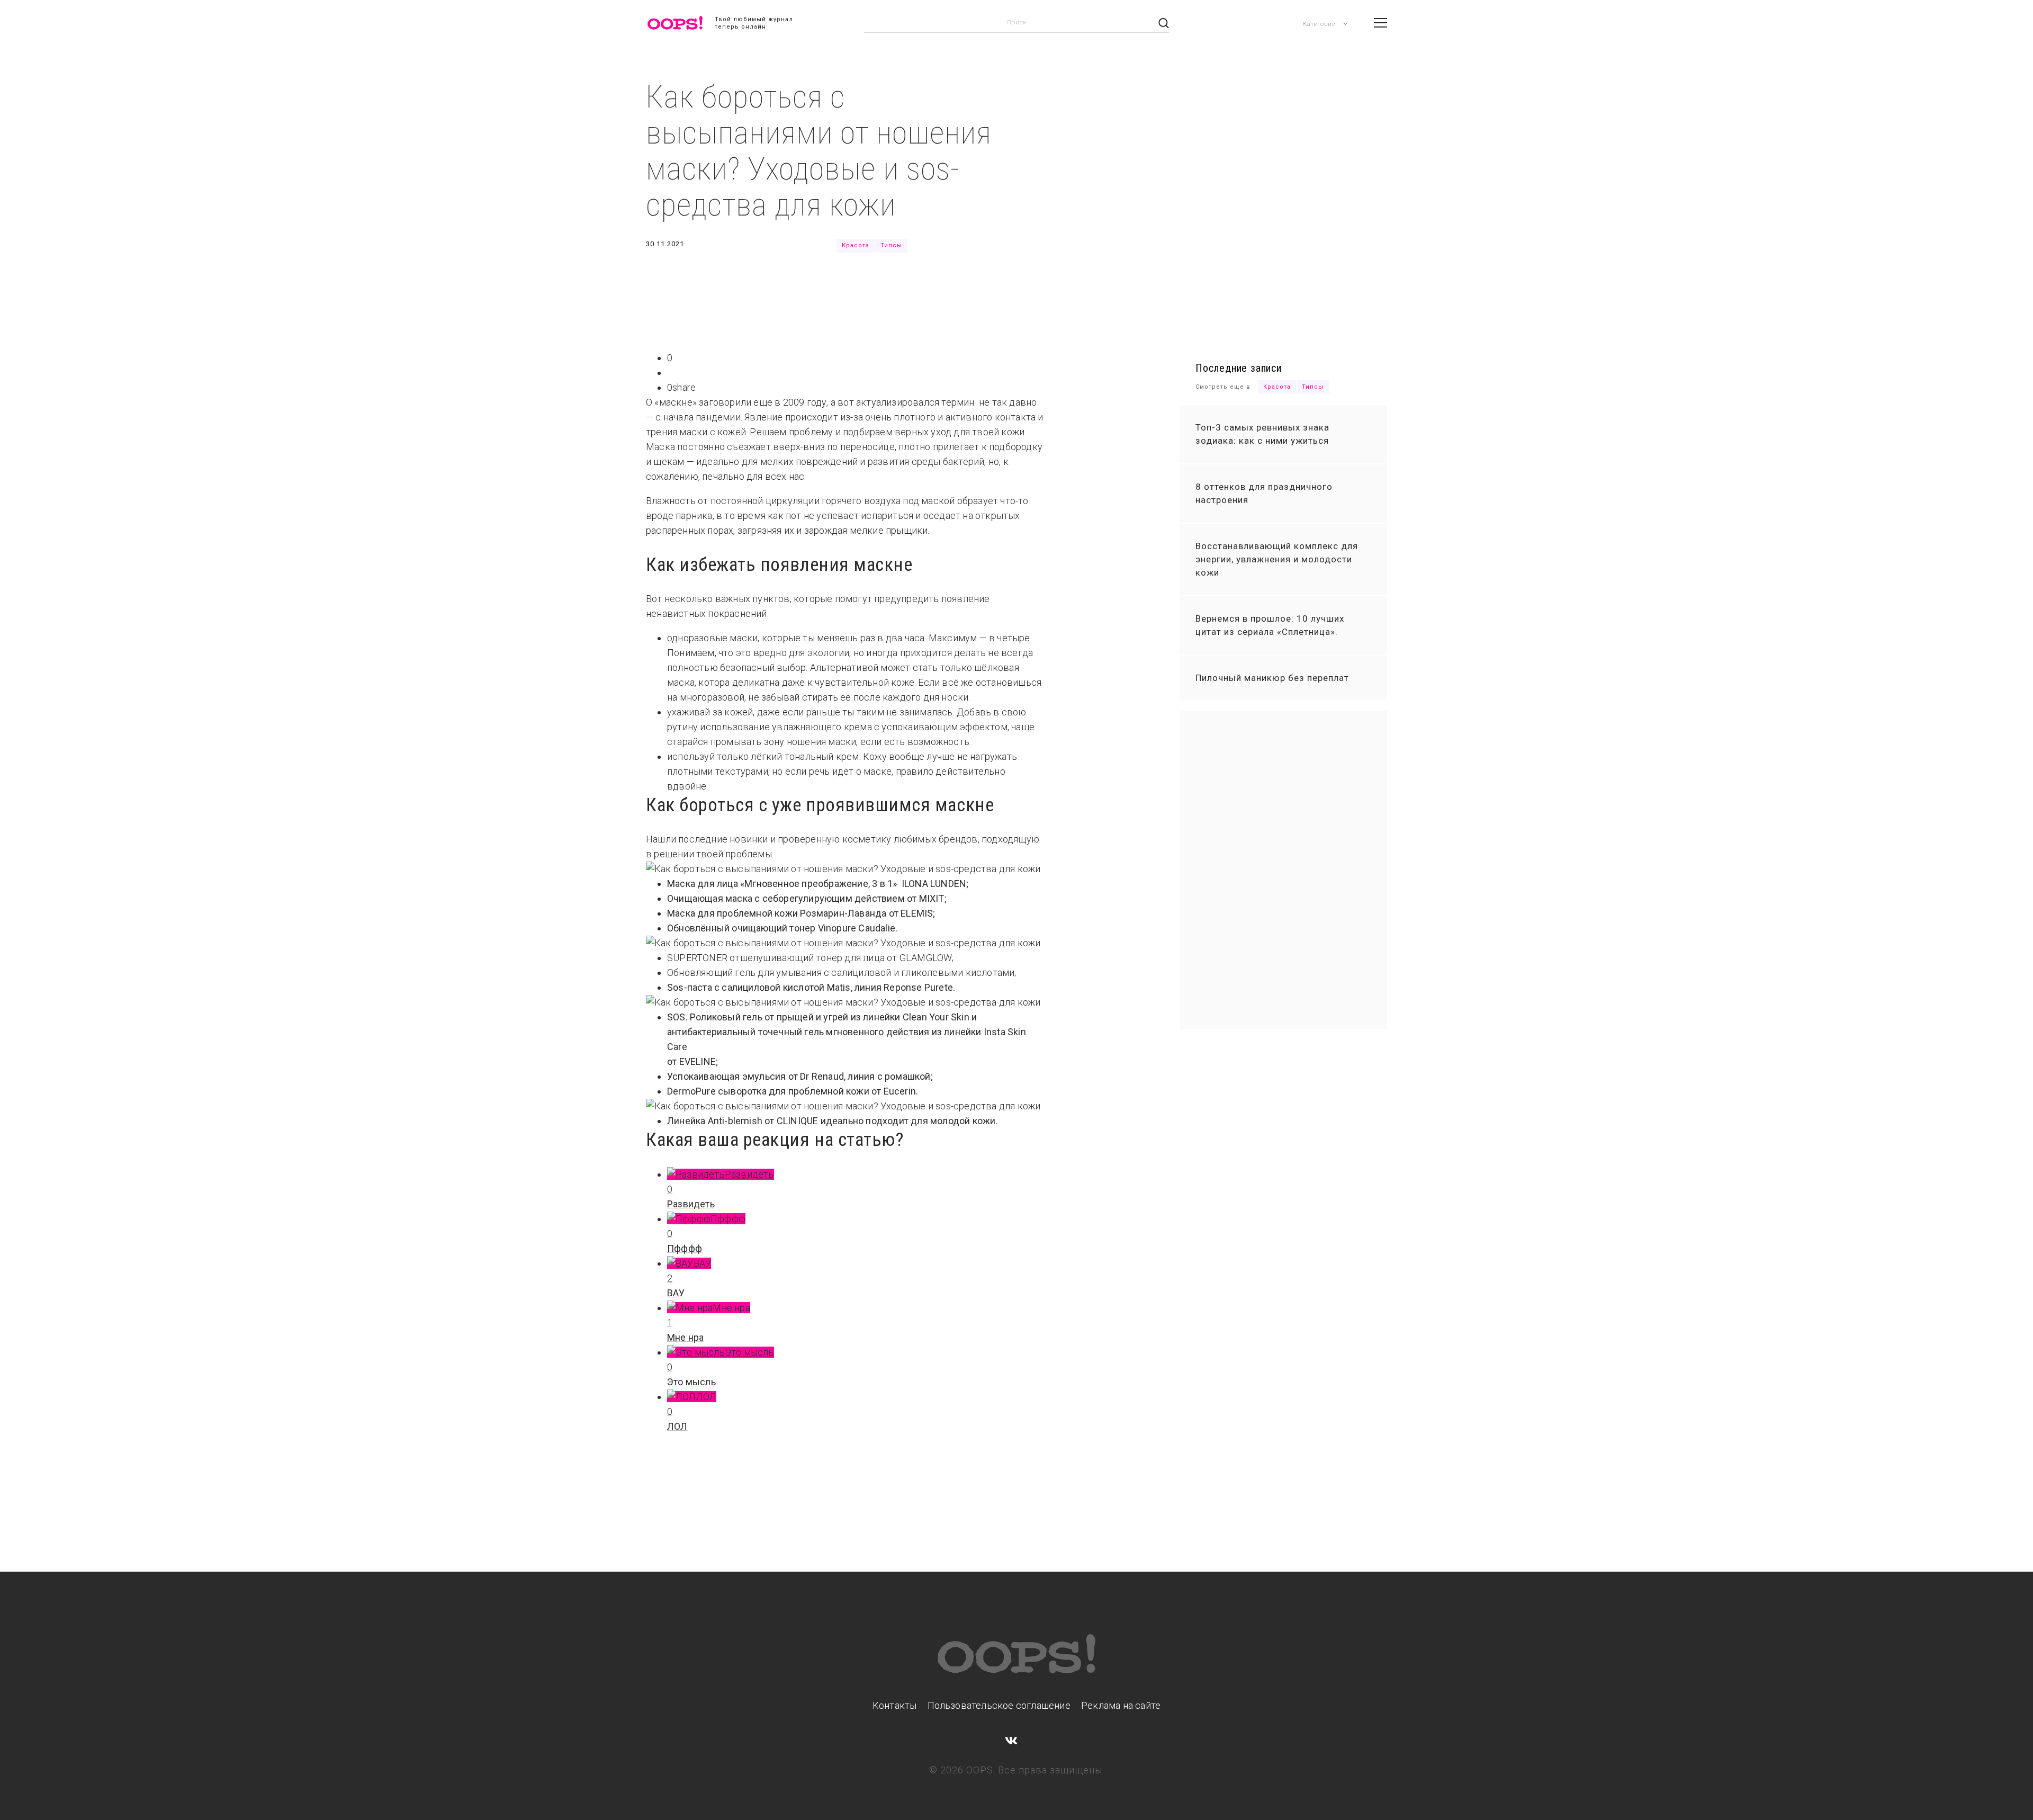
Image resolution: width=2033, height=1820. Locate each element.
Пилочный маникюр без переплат (1272, 678)
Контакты (895, 1705)
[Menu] (1380, 23)
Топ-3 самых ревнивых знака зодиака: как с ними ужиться (1262, 434)
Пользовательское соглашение (999, 1705)
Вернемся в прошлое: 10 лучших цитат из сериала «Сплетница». (1270, 625)
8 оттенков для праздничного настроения (1264, 493)
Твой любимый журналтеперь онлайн (754, 23)
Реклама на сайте (1121, 1705)
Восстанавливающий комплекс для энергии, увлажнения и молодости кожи (1277, 559)
